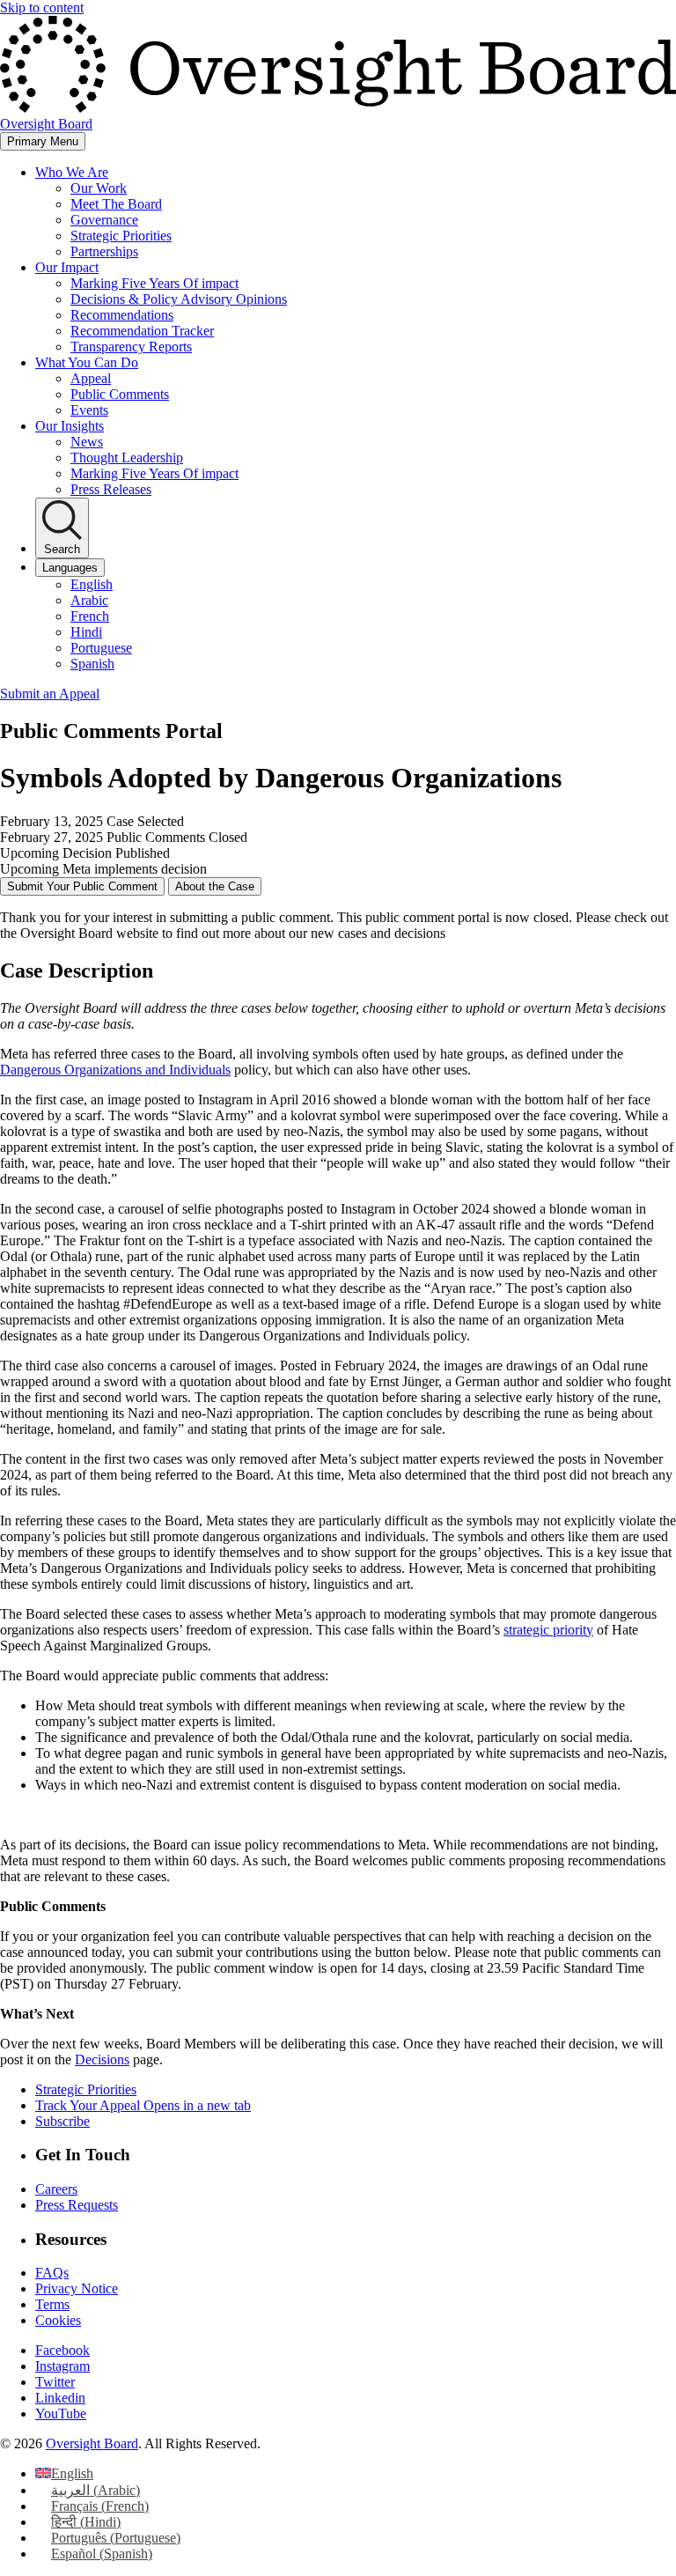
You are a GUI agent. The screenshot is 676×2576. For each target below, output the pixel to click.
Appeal (91, 378)
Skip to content (42, 7)
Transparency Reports (131, 347)
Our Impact (67, 267)
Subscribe (62, 2121)
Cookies (58, 2320)
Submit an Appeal (50, 694)
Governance (104, 220)
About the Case (215, 886)
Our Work (99, 188)
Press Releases (111, 489)
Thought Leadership (127, 458)
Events (89, 410)
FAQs (52, 2273)
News (87, 442)
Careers (56, 2189)
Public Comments (120, 394)
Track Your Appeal (143, 2105)
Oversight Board (92, 2443)
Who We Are (72, 172)
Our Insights (70, 426)
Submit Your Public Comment (82, 886)
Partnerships (104, 251)
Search (62, 549)
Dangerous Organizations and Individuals (115, 1070)
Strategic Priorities (121, 236)
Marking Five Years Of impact (154, 283)
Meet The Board (116, 204)
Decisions (102, 2059)
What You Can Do (87, 362)
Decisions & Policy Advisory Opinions (179, 299)
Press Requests (77, 2205)
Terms (52, 2304)
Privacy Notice (77, 2288)
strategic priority (548, 1630)
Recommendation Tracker (142, 331)
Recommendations (122, 315)
